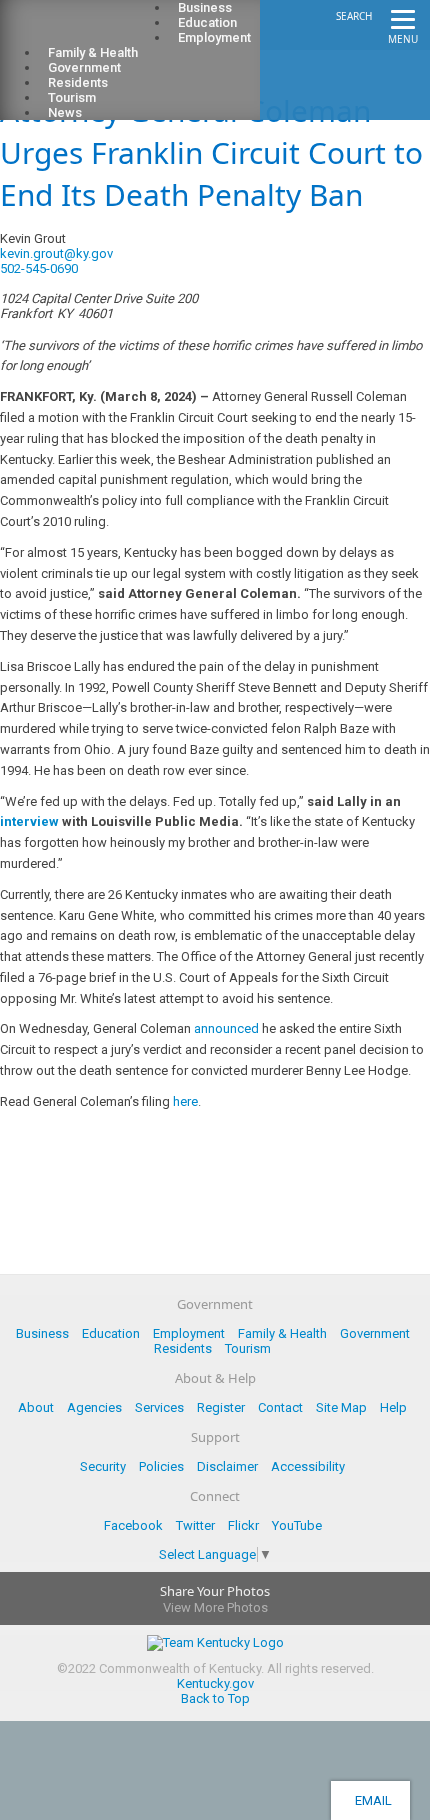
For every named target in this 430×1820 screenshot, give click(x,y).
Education (111, 1333)
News (65, 112)
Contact (280, 1407)
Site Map (341, 1407)
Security (103, 1466)
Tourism (248, 1348)
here (185, 1101)
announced (226, 1028)
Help (393, 1407)
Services (159, 1407)
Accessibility (308, 1466)
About (36, 1407)
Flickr (243, 1525)
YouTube (297, 1525)
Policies (161, 1466)
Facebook (133, 1525)
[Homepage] (95, 31)
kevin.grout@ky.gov (56, 253)
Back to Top (215, 1698)
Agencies (94, 1407)
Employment (214, 37)
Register (221, 1407)
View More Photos (215, 1607)
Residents (183, 1348)
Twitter (195, 1525)
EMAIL (370, 1800)
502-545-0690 (39, 268)
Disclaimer (227, 1466)
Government (375, 1333)
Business (42, 1333)
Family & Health (282, 1333)
